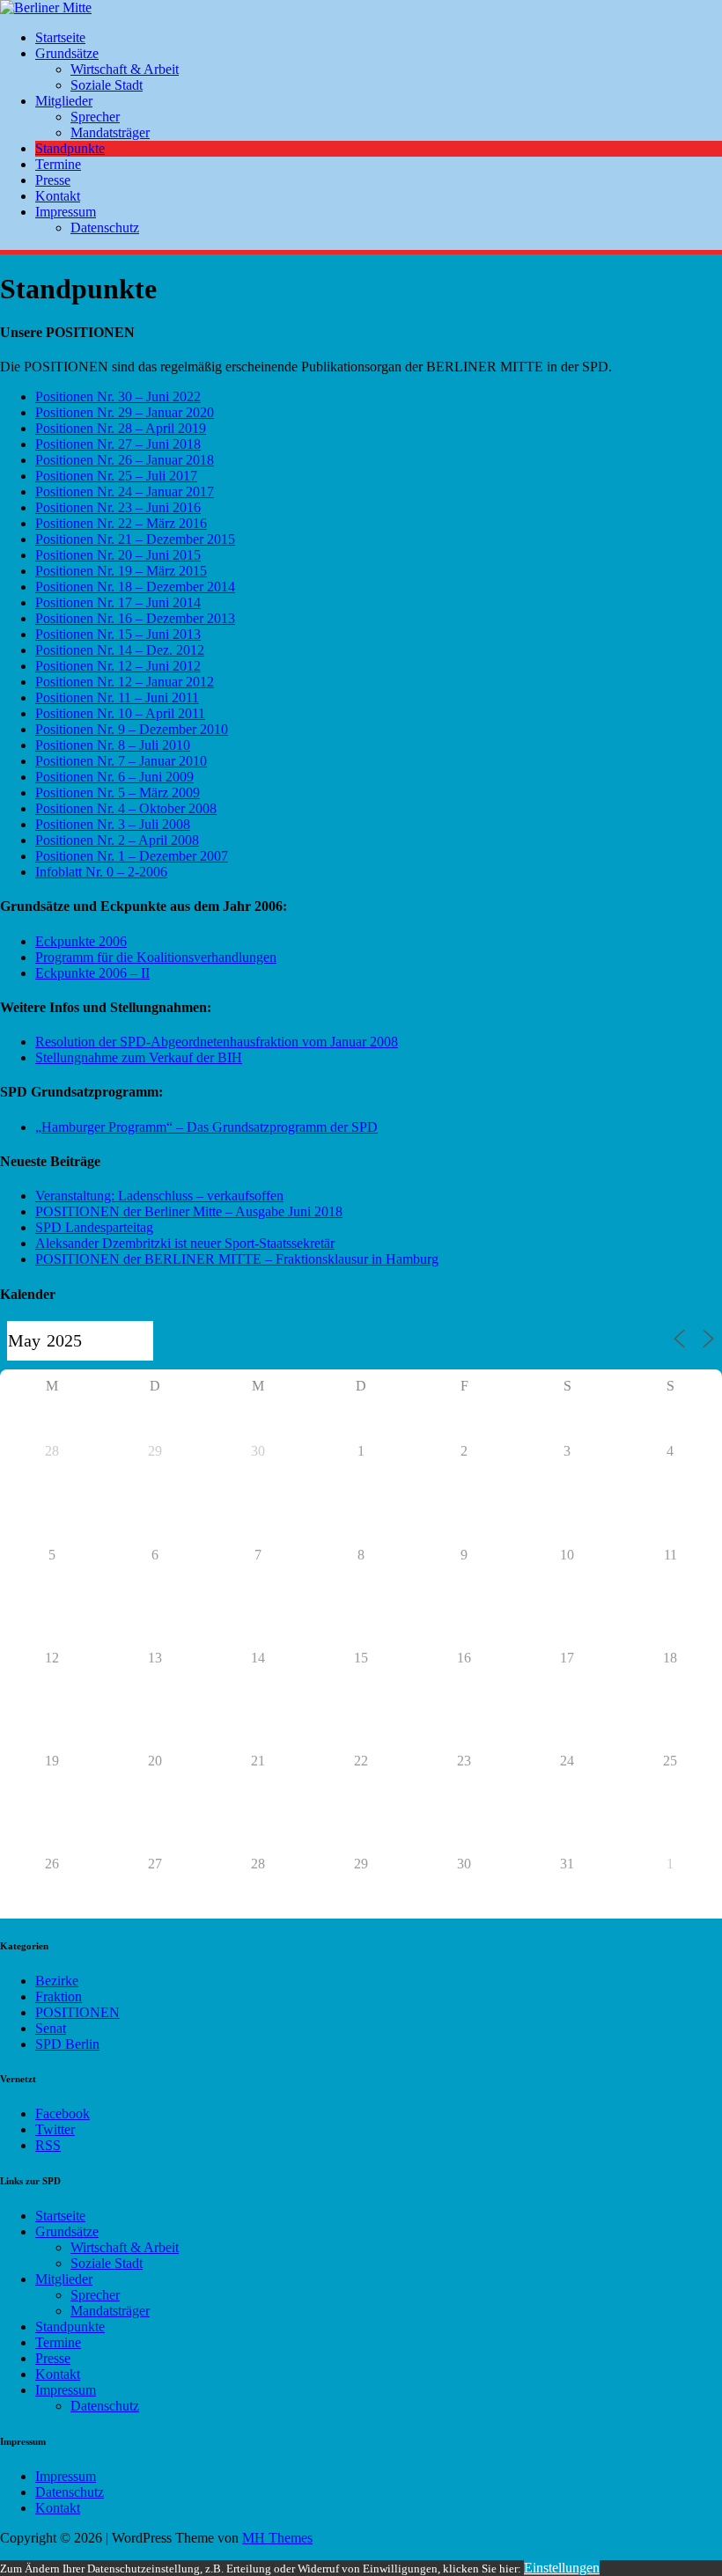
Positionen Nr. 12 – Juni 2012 (118, 666)
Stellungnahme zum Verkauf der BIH (139, 1057)
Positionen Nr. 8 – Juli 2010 (113, 745)
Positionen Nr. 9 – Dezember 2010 (132, 729)
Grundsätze (67, 53)
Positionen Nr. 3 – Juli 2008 (113, 824)
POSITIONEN (77, 2012)
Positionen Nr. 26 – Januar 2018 (125, 460)
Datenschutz (105, 228)
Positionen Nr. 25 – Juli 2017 (116, 476)
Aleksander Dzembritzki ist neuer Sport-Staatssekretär (185, 1243)
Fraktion (59, 1996)
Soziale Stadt (107, 85)
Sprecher (95, 117)
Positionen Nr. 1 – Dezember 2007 (132, 856)
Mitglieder (64, 101)
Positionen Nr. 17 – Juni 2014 (118, 602)
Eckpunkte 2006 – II (92, 973)
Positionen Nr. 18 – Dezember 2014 (135, 587)
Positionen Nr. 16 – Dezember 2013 (135, 618)
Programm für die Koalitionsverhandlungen (156, 957)
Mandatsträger (110, 132)
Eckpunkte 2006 (81, 941)
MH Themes (277, 2538)
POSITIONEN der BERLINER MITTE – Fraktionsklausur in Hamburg (237, 1259)
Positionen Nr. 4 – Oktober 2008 (126, 808)
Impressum (66, 212)
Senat (51, 2028)
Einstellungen (562, 2568)
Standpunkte (70, 148)
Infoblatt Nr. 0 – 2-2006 (101, 872)
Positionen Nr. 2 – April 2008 (117, 840)
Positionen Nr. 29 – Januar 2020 (125, 412)
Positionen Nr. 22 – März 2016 (121, 523)
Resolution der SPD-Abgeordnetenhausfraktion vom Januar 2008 (217, 1042)
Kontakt (58, 196)
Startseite (60, 37)
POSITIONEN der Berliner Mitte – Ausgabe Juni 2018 (189, 1211)
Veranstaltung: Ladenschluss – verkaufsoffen (159, 1196)
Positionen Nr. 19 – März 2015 (121, 571)
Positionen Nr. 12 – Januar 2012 (125, 682)
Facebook (63, 2114)
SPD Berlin (67, 2044)
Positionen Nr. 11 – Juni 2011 (117, 697)
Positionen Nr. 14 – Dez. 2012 (120, 650)
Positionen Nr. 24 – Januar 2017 (125, 492)
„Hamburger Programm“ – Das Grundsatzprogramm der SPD (206, 1127)
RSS (48, 2145)
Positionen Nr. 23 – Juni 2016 (118, 507)
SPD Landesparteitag (94, 1227)
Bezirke (57, 1981)
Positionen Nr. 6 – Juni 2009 (114, 777)
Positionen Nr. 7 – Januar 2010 (121, 761)
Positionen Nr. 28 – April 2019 (121, 428)
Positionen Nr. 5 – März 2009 (118, 793)
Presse (53, 180)
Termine (58, 164)
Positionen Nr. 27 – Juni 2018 (118, 444)
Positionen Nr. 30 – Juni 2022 (118, 396)
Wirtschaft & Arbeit (125, 69)
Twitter (55, 2129)
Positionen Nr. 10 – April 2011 (120, 713)
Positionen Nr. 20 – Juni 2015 (118, 555)
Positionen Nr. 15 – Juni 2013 (118, 634)
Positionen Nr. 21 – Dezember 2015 (135, 539)
